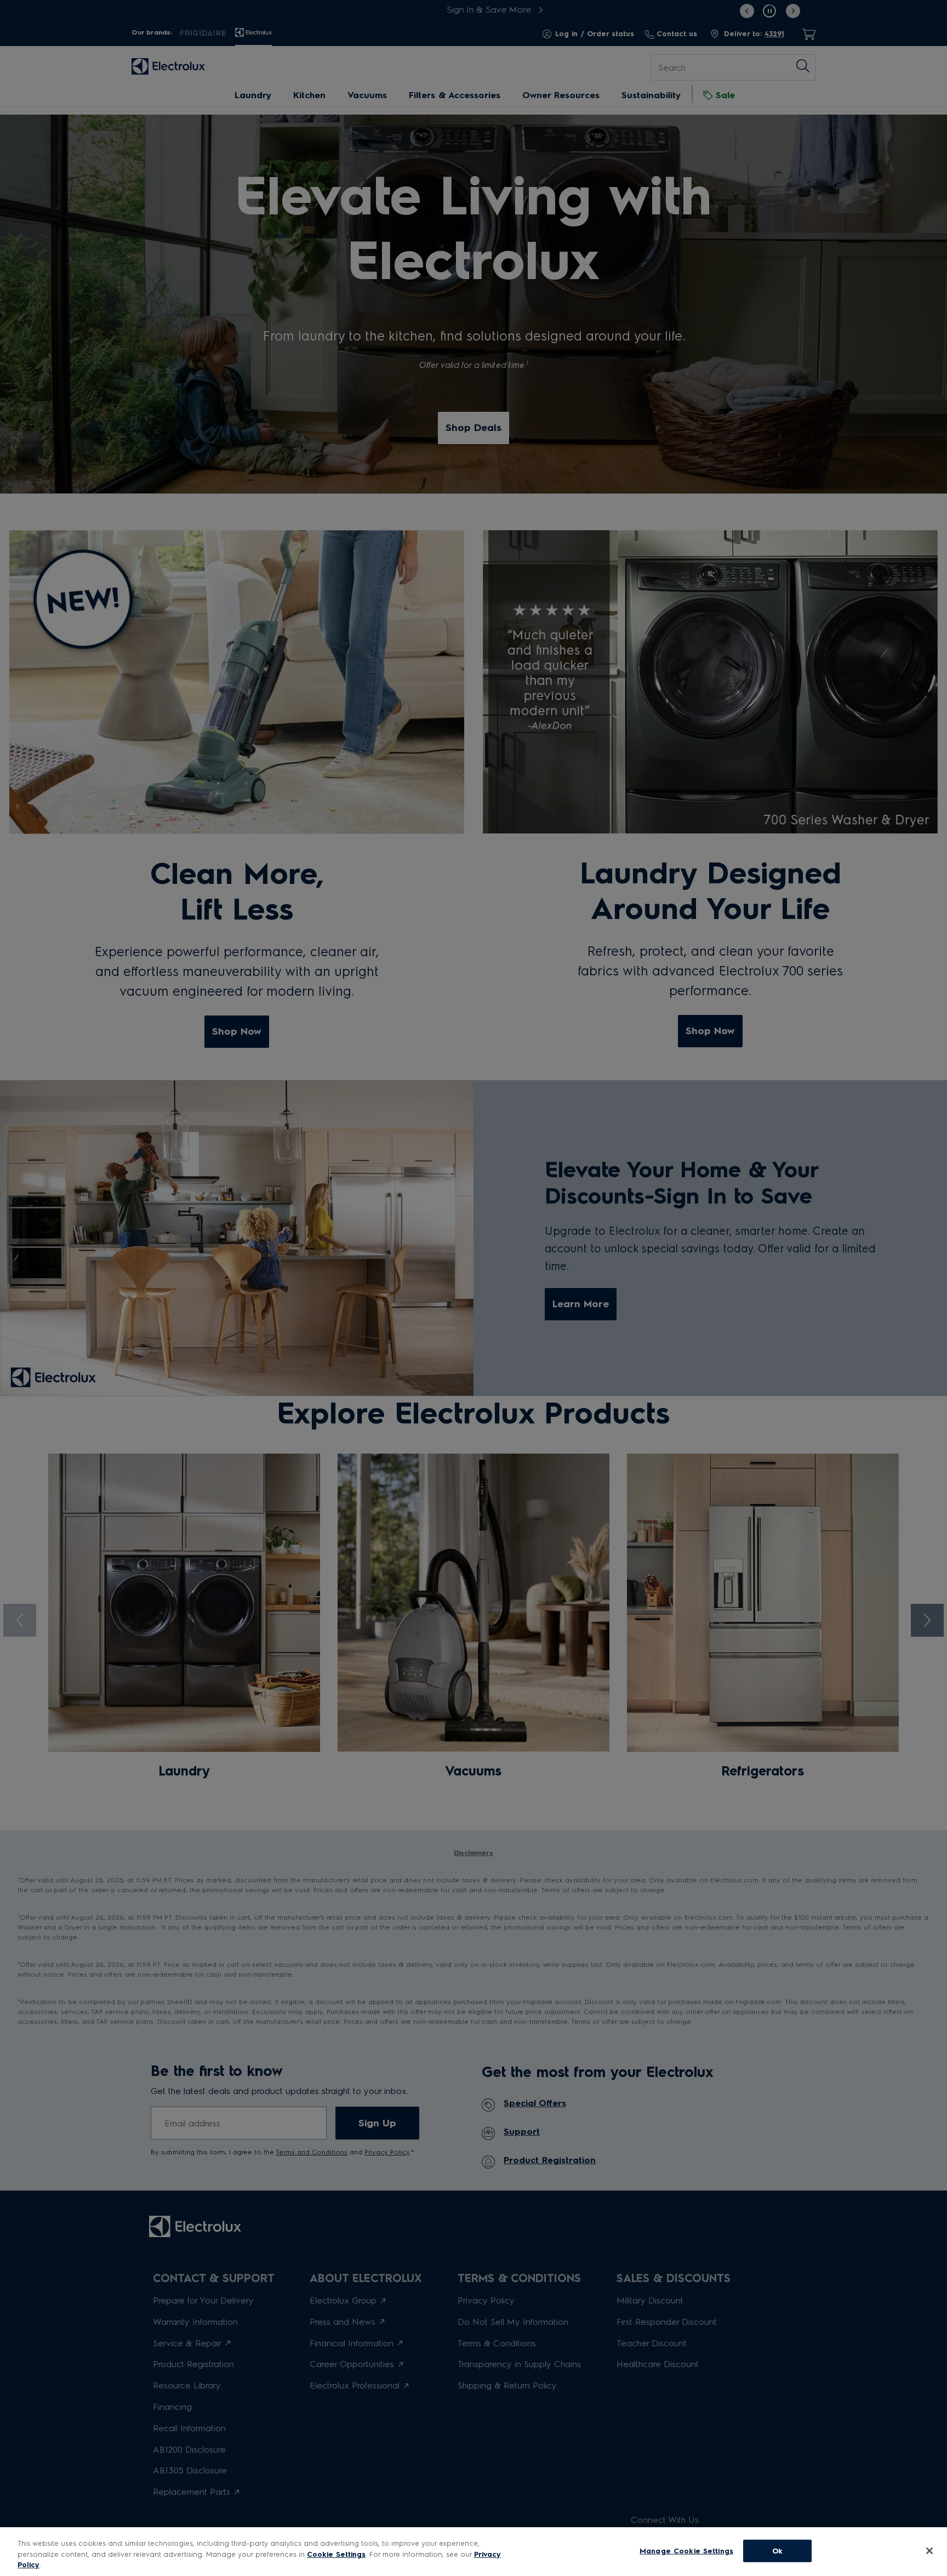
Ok (777, 2551)
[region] (473, 2552)
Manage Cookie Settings (686, 2551)
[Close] (929, 2551)
